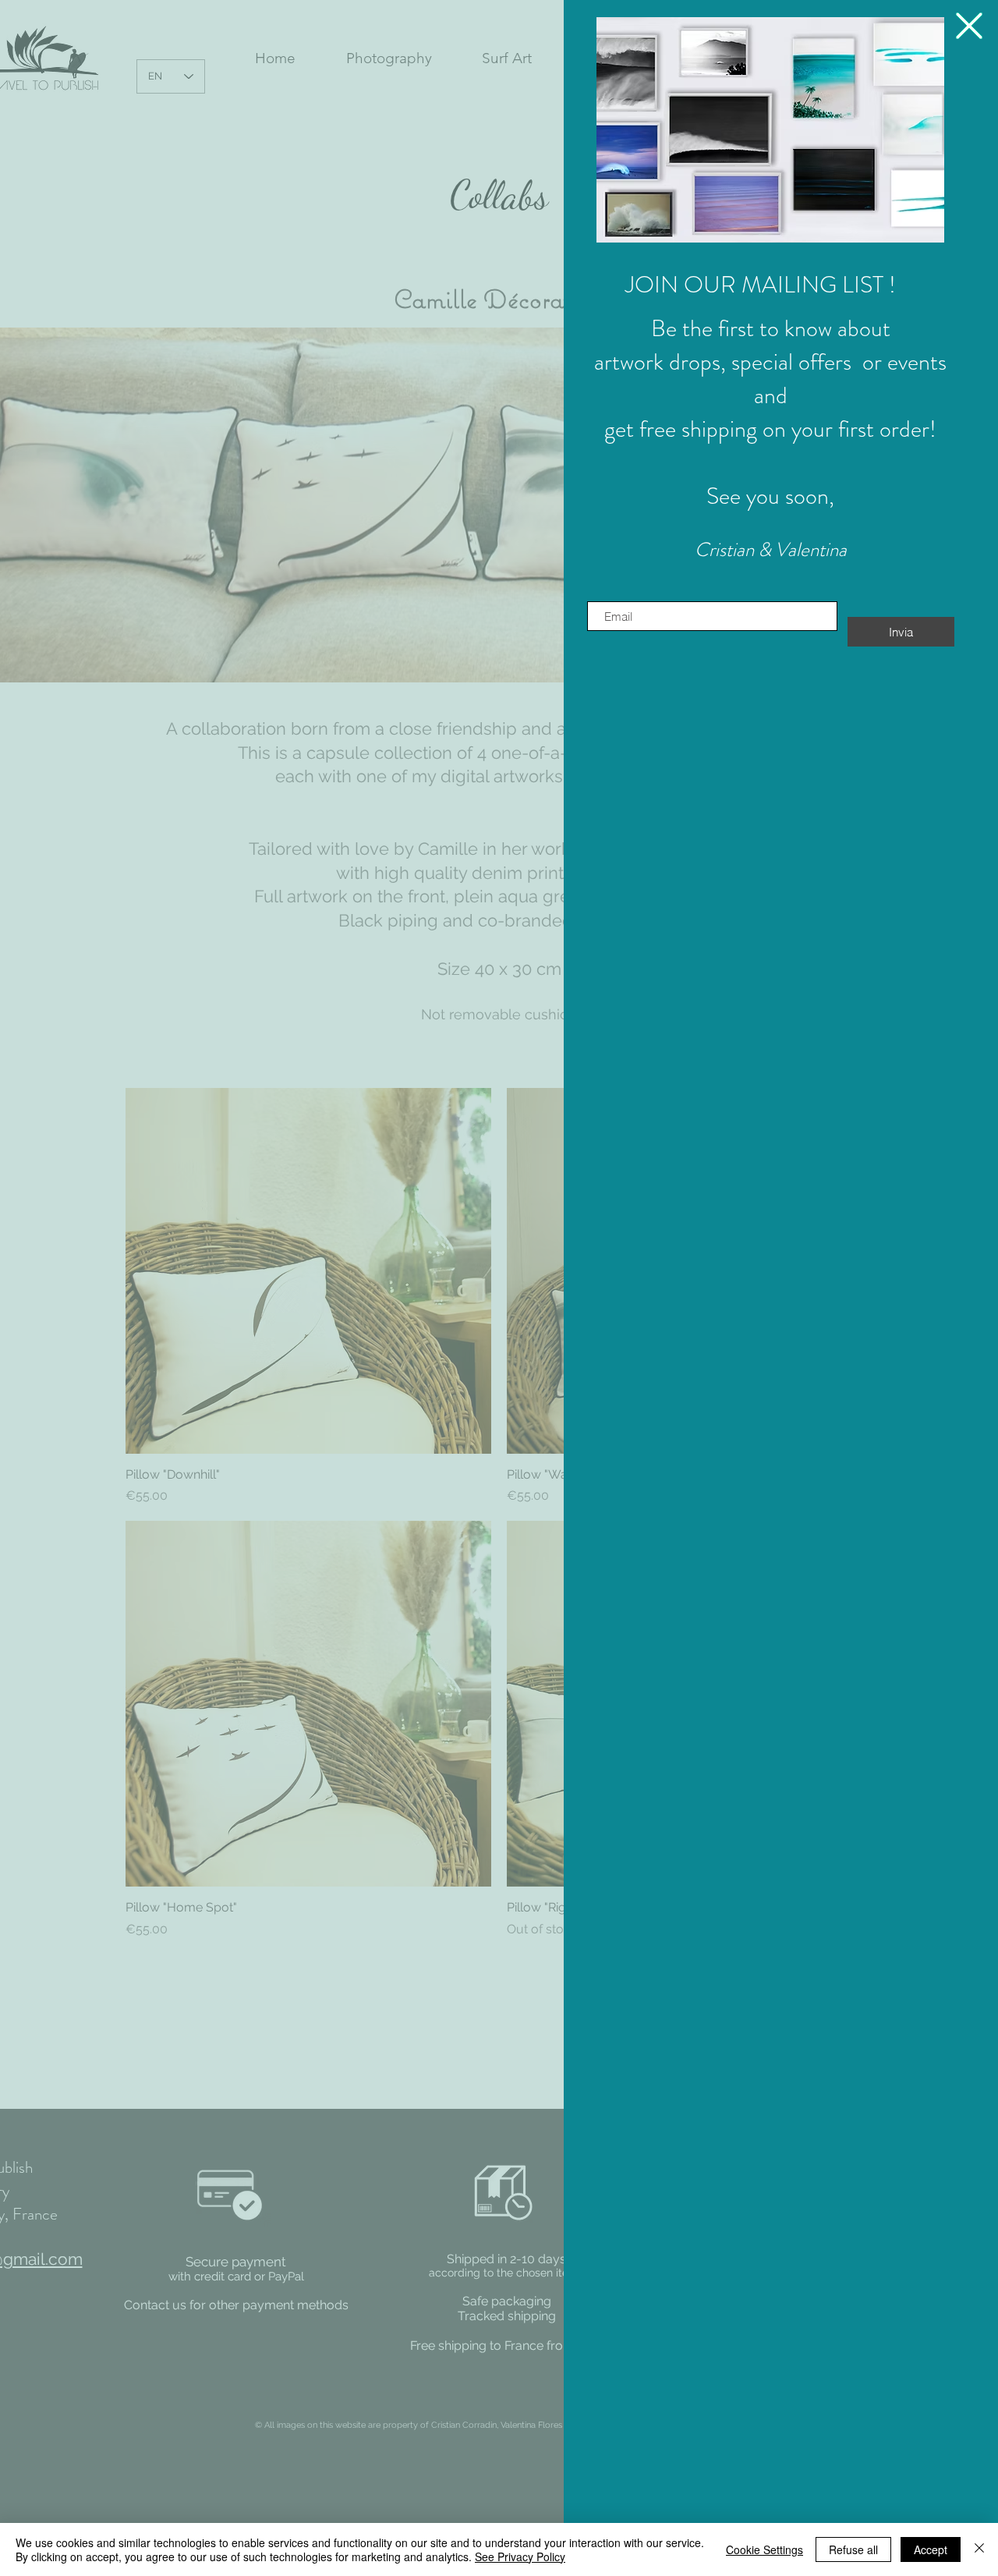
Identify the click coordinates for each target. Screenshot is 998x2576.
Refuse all (853, 2549)
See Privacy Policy (520, 2557)
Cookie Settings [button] (764, 2549)
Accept (931, 2549)
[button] (770, 130)
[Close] (979, 2549)
